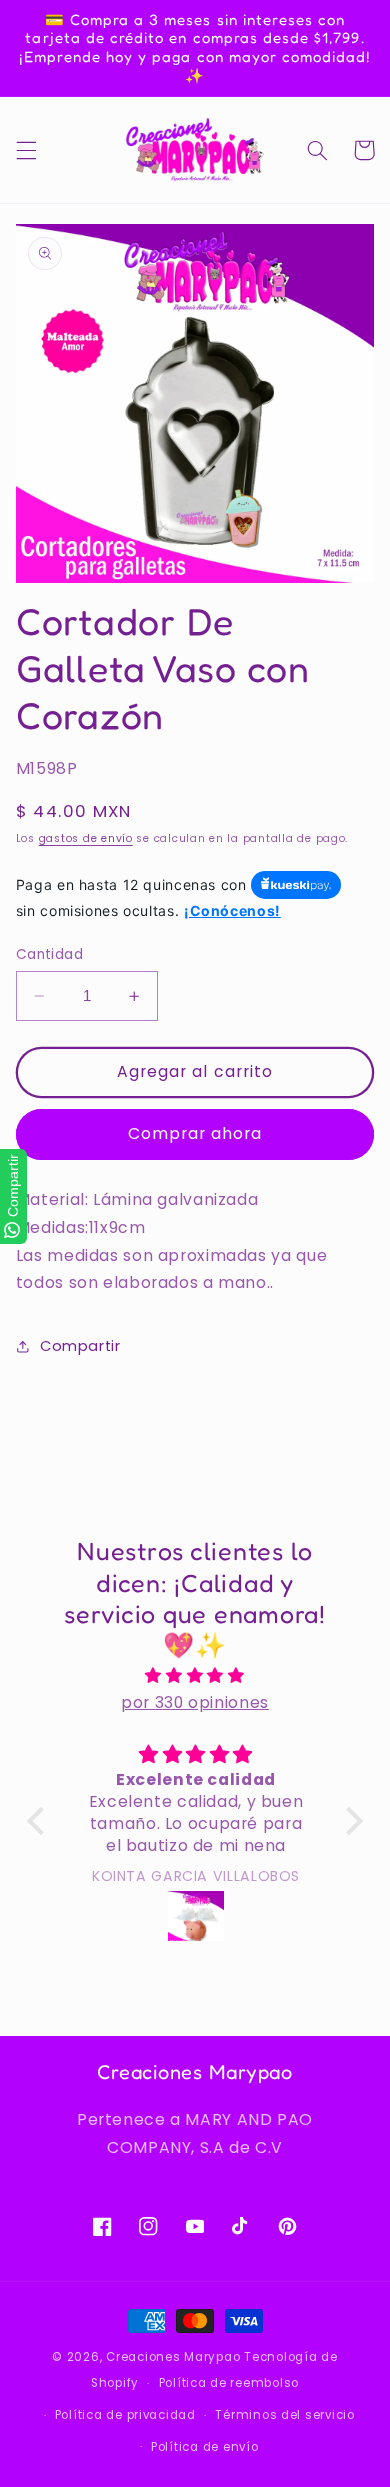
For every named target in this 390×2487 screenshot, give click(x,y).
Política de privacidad (125, 2415)
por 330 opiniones (195, 1702)
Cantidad (49, 954)
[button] (26, 150)
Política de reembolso (229, 2383)
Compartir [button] (80, 1346)
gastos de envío (86, 838)
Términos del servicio (284, 2415)
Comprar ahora (195, 1133)
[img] (195, 1676)
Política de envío (205, 2447)
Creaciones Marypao (173, 2357)
